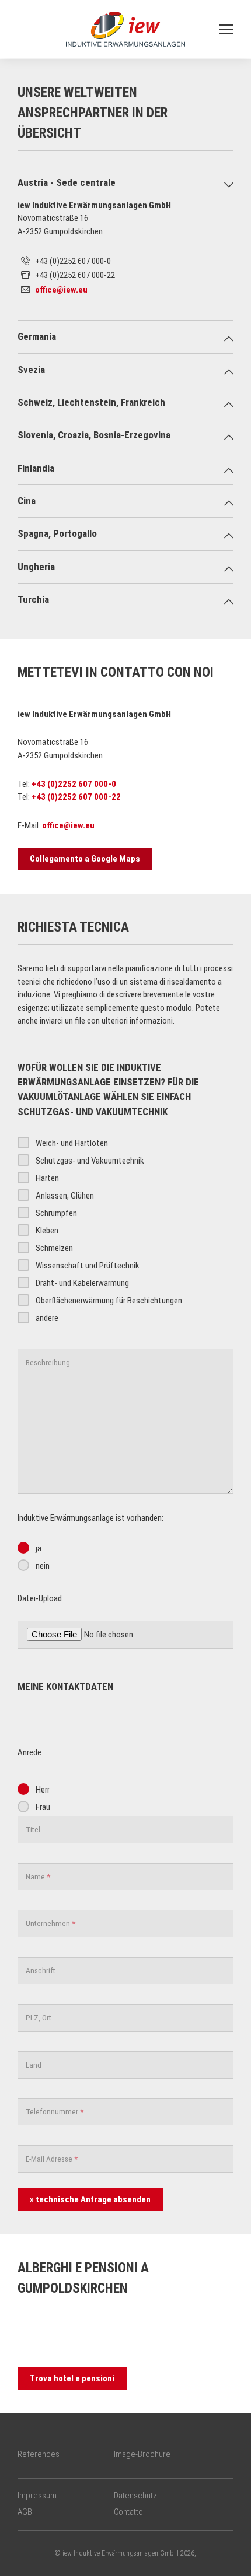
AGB (25, 2512)
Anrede (29, 1752)
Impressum (37, 2496)
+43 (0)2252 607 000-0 (74, 784)
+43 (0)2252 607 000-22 (76, 797)
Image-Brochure (142, 2454)
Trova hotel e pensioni (72, 2378)
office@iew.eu (61, 290)
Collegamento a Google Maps (85, 859)
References (39, 2454)
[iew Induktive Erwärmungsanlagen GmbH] (125, 29)
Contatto (128, 2512)
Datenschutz (135, 2496)
